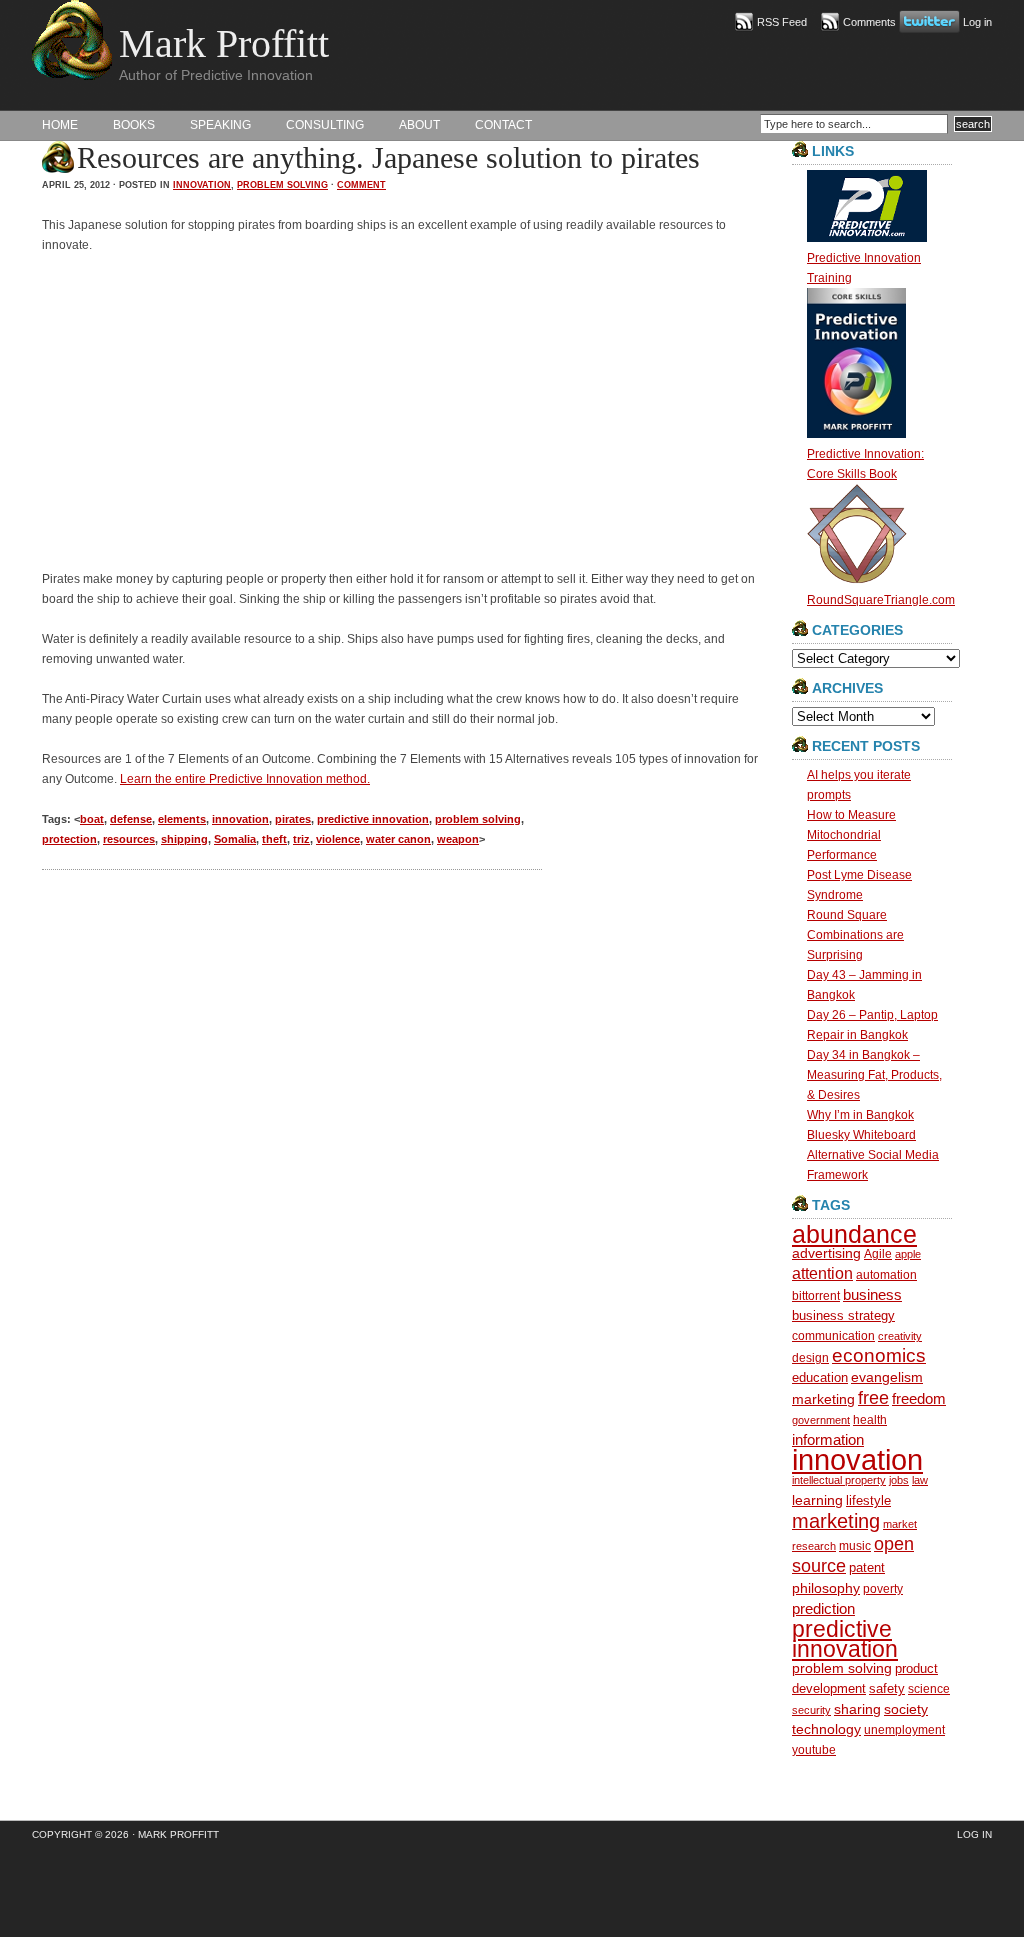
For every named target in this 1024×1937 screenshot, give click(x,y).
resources (129, 839)
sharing (857, 1709)
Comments (869, 22)
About (419, 125)
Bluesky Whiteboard (861, 1135)
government (821, 1420)
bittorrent (816, 1295)
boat (92, 819)
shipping (184, 839)
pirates (293, 819)
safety (887, 1688)
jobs (899, 1480)
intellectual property (839, 1480)
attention (822, 1273)
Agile (878, 1253)
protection (69, 839)
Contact (503, 125)
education (820, 1377)
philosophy (826, 1588)
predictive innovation (373, 819)
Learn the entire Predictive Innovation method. (245, 779)
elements (182, 819)
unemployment (904, 1729)
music (855, 1545)
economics (879, 1355)
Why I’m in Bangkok (860, 1115)
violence (338, 839)
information (828, 1439)
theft (274, 839)
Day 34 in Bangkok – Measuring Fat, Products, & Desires (874, 1075)
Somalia (235, 839)
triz (301, 839)
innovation (202, 185)
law (920, 1480)
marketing (836, 1521)
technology (826, 1729)
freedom (919, 1398)
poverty (883, 1588)
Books (134, 125)
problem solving (282, 185)
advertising (826, 1253)
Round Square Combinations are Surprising (855, 935)
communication (833, 1335)
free (873, 1398)
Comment (361, 185)
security (811, 1710)
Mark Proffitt (224, 43)
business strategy (843, 1315)
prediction (823, 1608)
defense (131, 819)
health (870, 1419)
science (929, 1688)
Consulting (325, 125)
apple (908, 1254)
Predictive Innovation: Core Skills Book (865, 464)
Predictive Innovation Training (864, 268)
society (906, 1709)
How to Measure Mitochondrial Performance (851, 835)
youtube (814, 1749)
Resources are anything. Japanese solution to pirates (388, 157)
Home (60, 125)
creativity (900, 1336)
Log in (977, 22)
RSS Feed (782, 22)
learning (817, 1500)
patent (867, 1567)
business (872, 1294)
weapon (458, 839)
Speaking (220, 125)
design (810, 1357)
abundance (854, 1234)
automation (886, 1274)
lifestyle (868, 1500)
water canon (398, 839)
